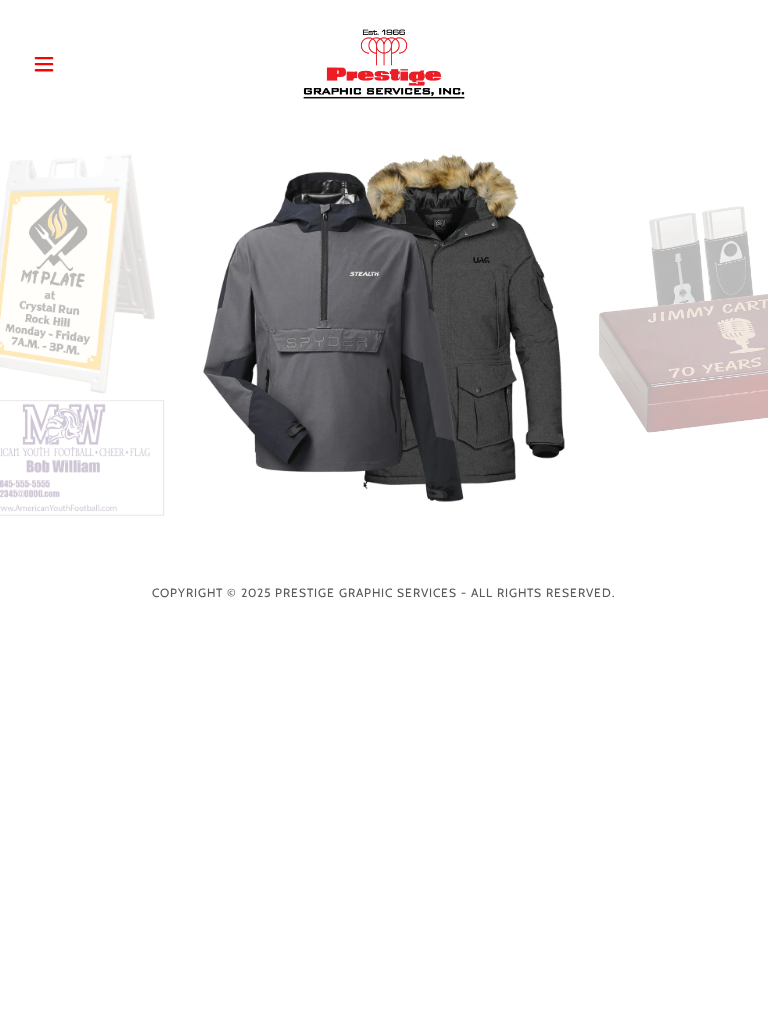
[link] (384, 64)
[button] (78, 64)
